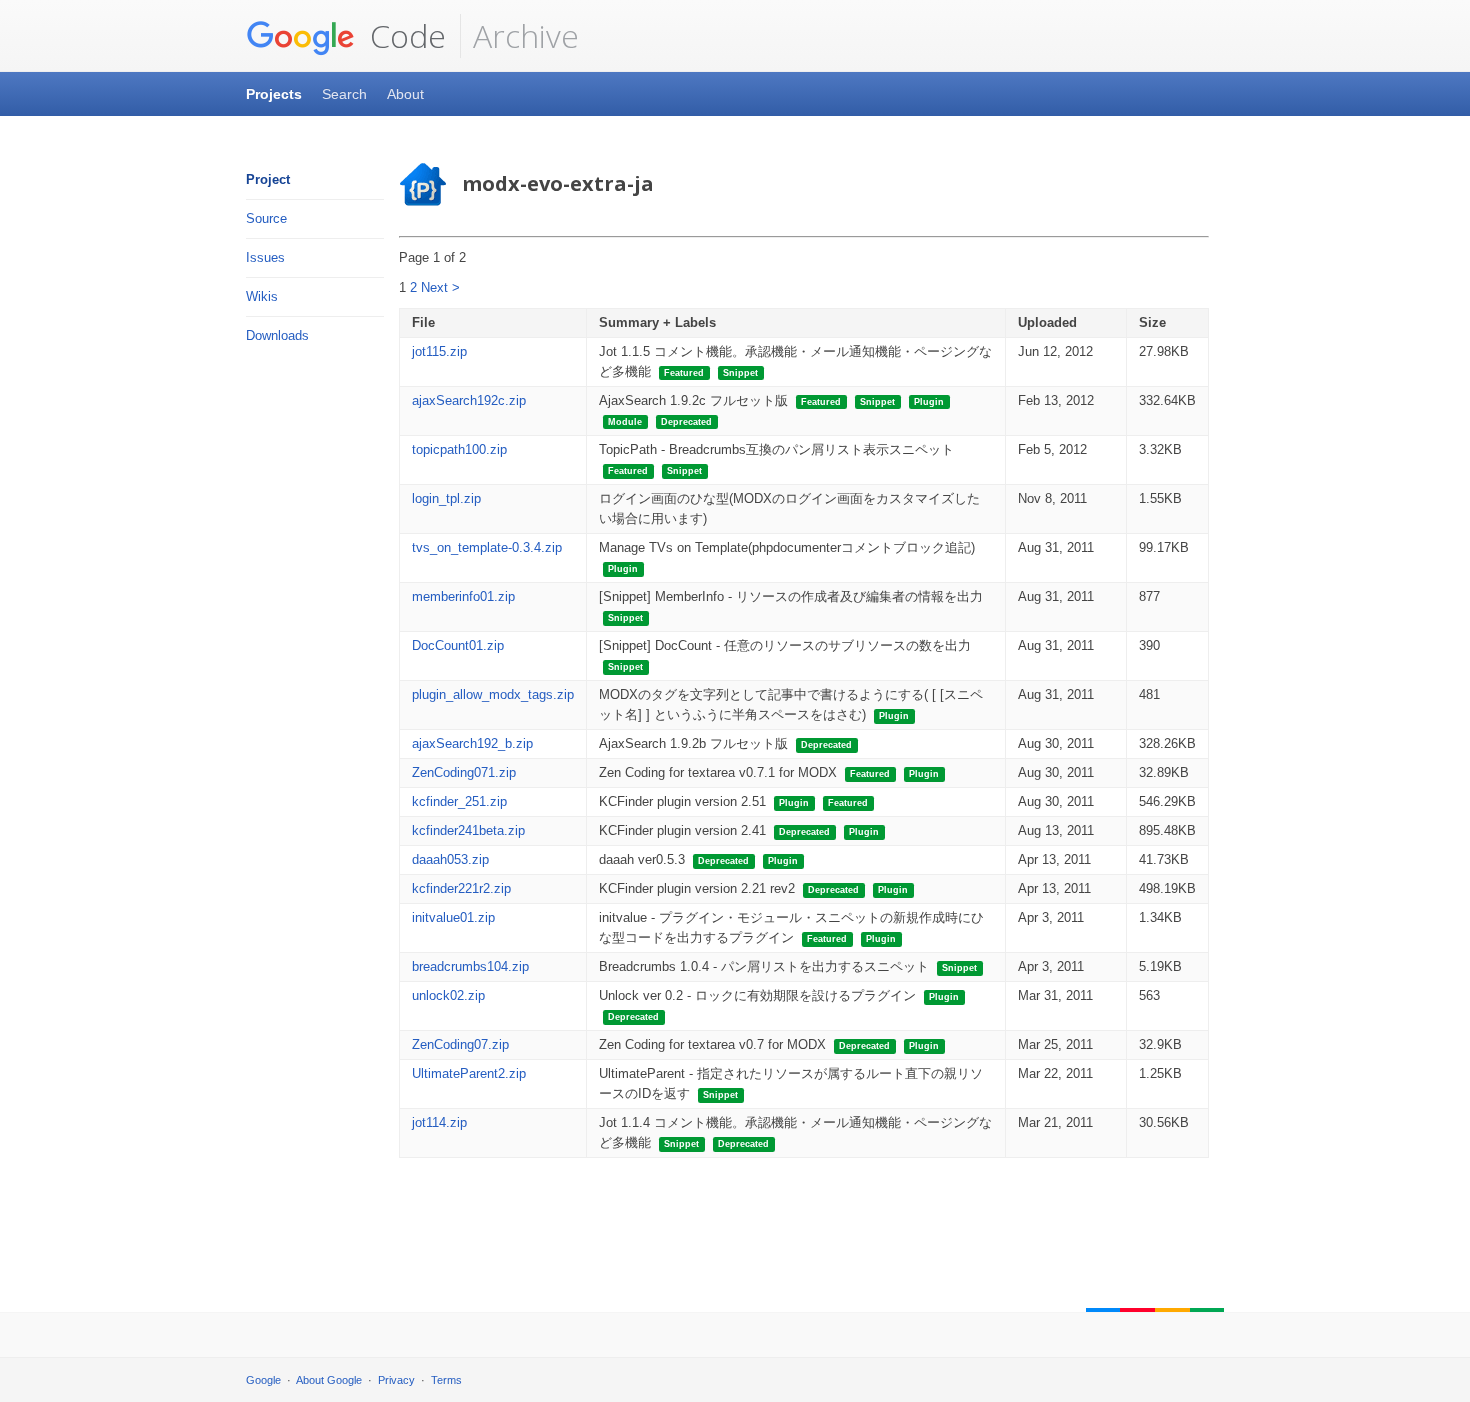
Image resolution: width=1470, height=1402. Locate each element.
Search (344, 94)
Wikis (262, 296)
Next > (440, 287)
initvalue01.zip (453, 917)
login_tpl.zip (446, 498)
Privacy (396, 1380)
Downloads (277, 335)
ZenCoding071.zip (464, 772)
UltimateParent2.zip (469, 1073)
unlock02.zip (448, 995)
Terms (446, 1380)
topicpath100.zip (459, 449)
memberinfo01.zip (463, 596)
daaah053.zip (450, 859)
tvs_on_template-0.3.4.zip (487, 547)
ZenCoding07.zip (460, 1044)
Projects (274, 94)
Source (266, 218)
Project (268, 179)
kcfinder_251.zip (459, 801)
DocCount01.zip (458, 645)
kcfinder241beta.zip (468, 830)
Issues (265, 257)
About (405, 94)
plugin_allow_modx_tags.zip (493, 694)
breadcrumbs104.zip (470, 966)
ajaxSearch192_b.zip (472, 743)
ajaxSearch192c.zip (469, 400)
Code (404, 35)
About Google (329, 1380)
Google (263, 1380)
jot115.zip (439, 351)
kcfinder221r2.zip (461, 888)
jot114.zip (439, 1122)
